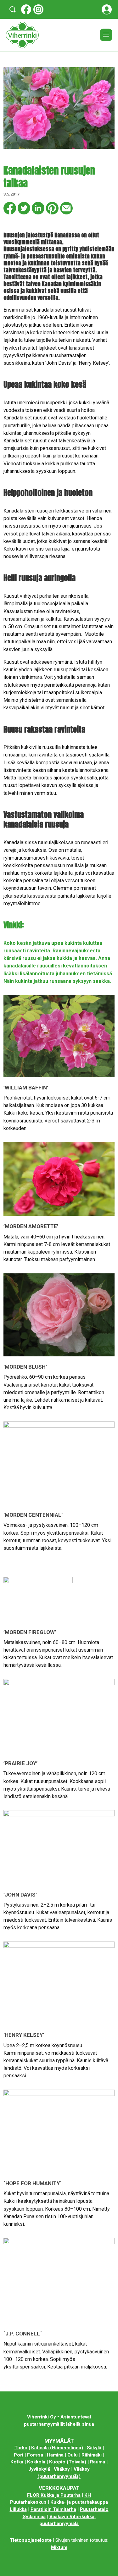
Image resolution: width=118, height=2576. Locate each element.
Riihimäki (92, 2455)
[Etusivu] (51, 35)
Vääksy (62, 2469)
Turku (21, 2448)
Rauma (98, 2462)
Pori (19, 2455)
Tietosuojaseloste (31, 2540)
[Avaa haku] (13, 9)
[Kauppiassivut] (107, 9)
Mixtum (59, 2547)
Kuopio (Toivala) (68, 2462)
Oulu (73, 2455)
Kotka (17, 2462)
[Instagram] (38, 9)
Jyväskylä (39, 2469)
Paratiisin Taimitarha (53, 2509)
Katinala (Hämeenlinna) (57, 2448)
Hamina (55, 2455)
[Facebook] (26, 9)
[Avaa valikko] (106, 35)
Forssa (35, 2455)
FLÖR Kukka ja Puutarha (54, 2495)
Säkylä (94, 2448)
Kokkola (36, 2462)
